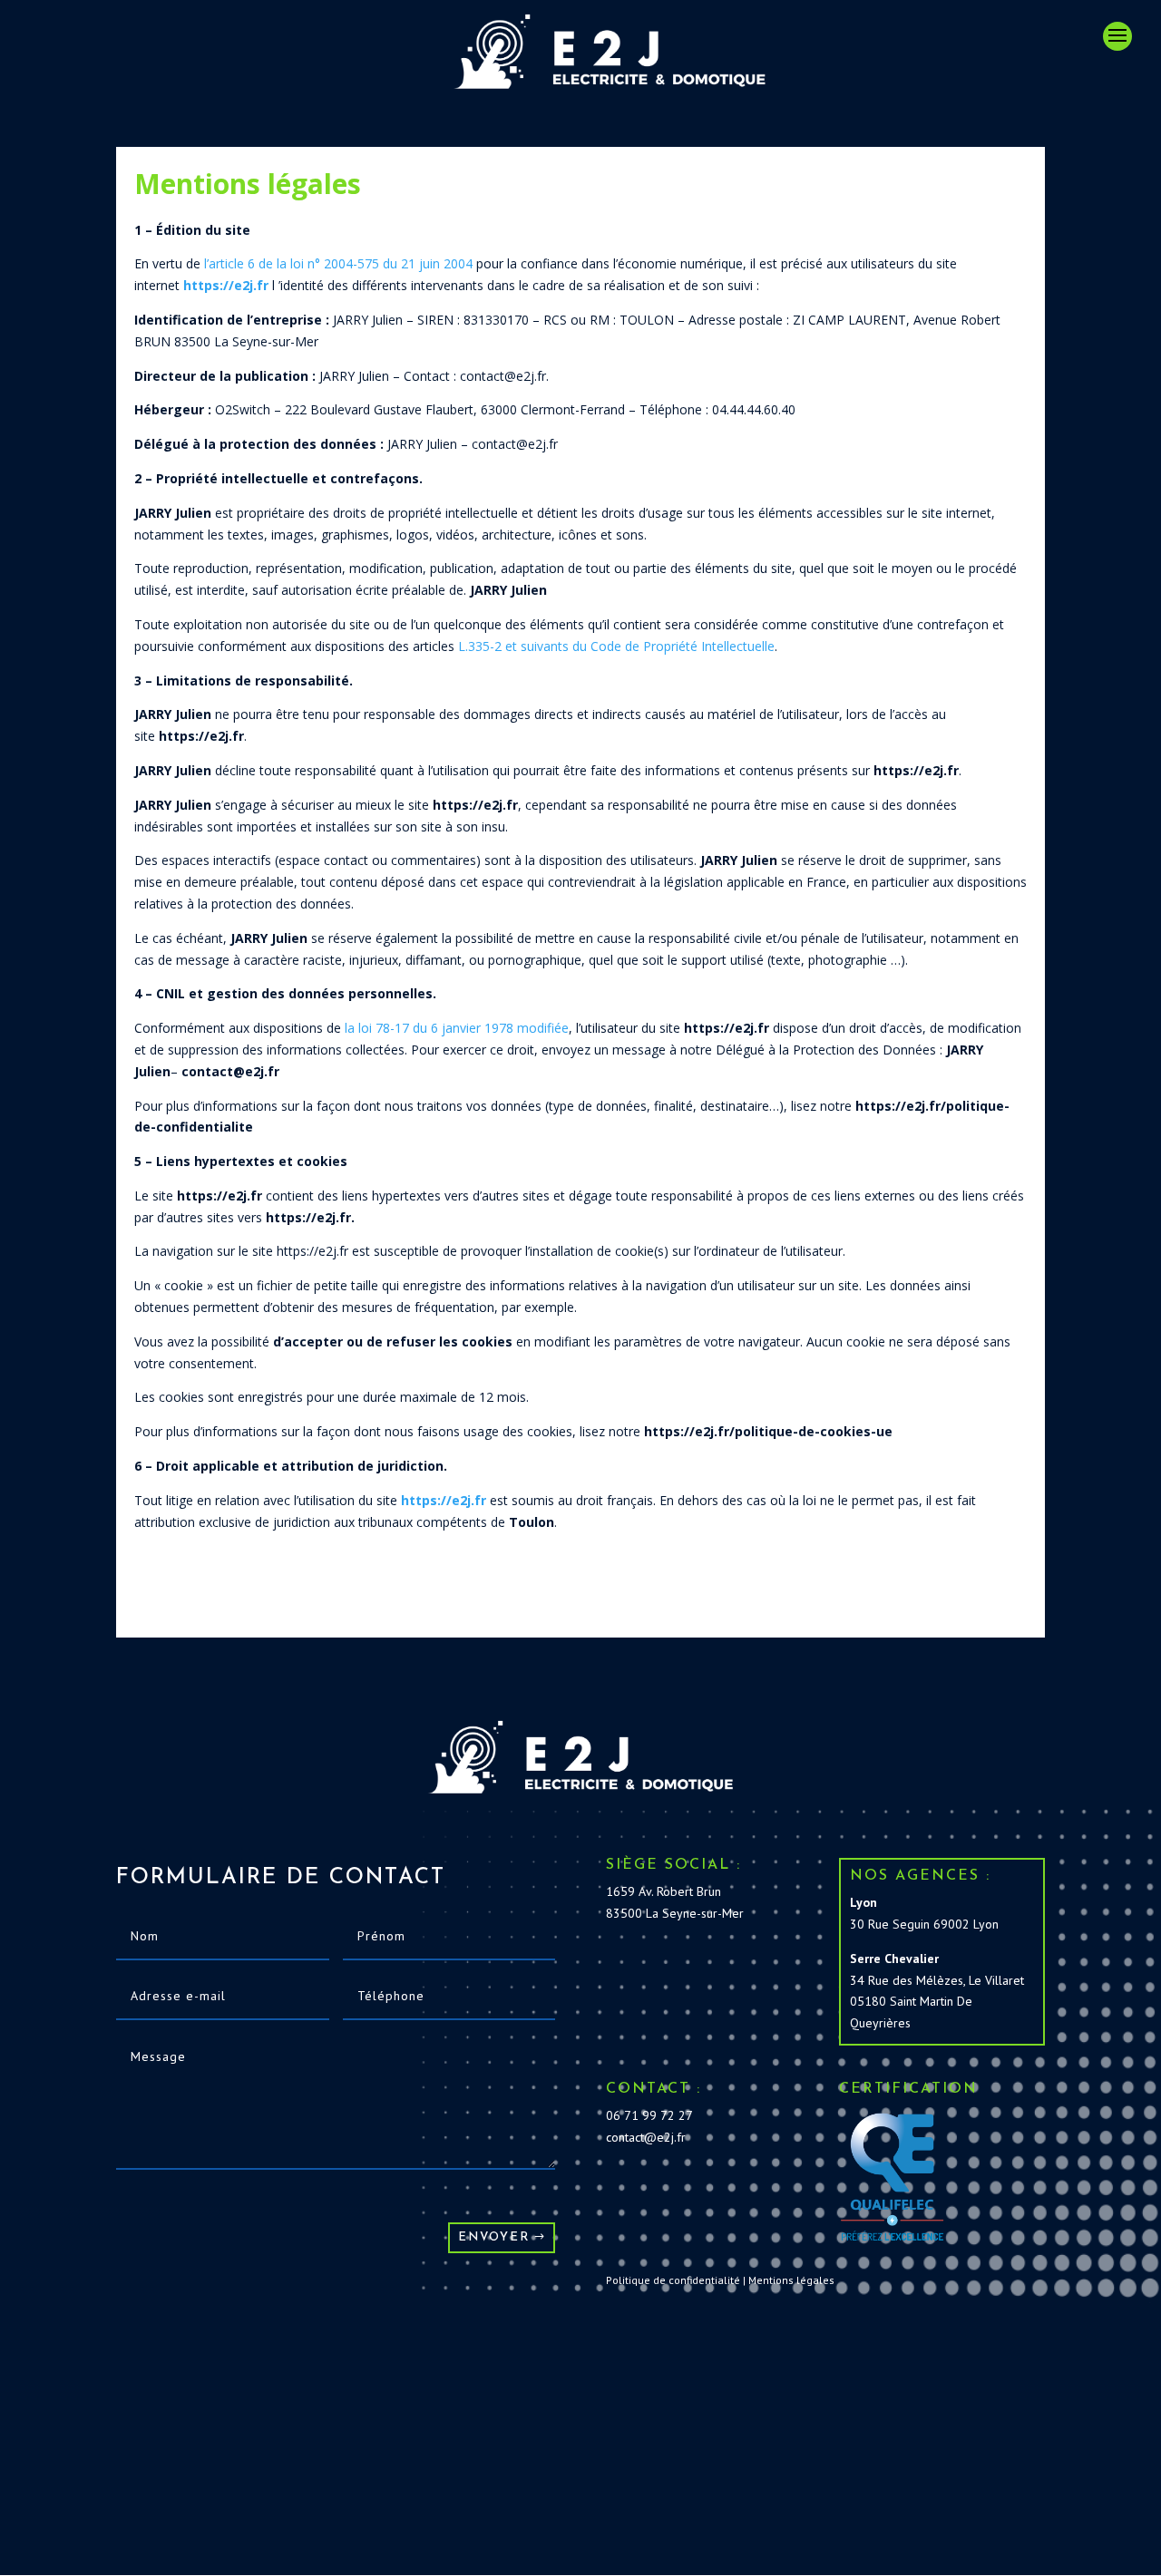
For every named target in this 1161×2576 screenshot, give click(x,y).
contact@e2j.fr (646, 2137)
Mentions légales (791, 2280)
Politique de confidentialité (673, 2280)
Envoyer (494, 2237)
